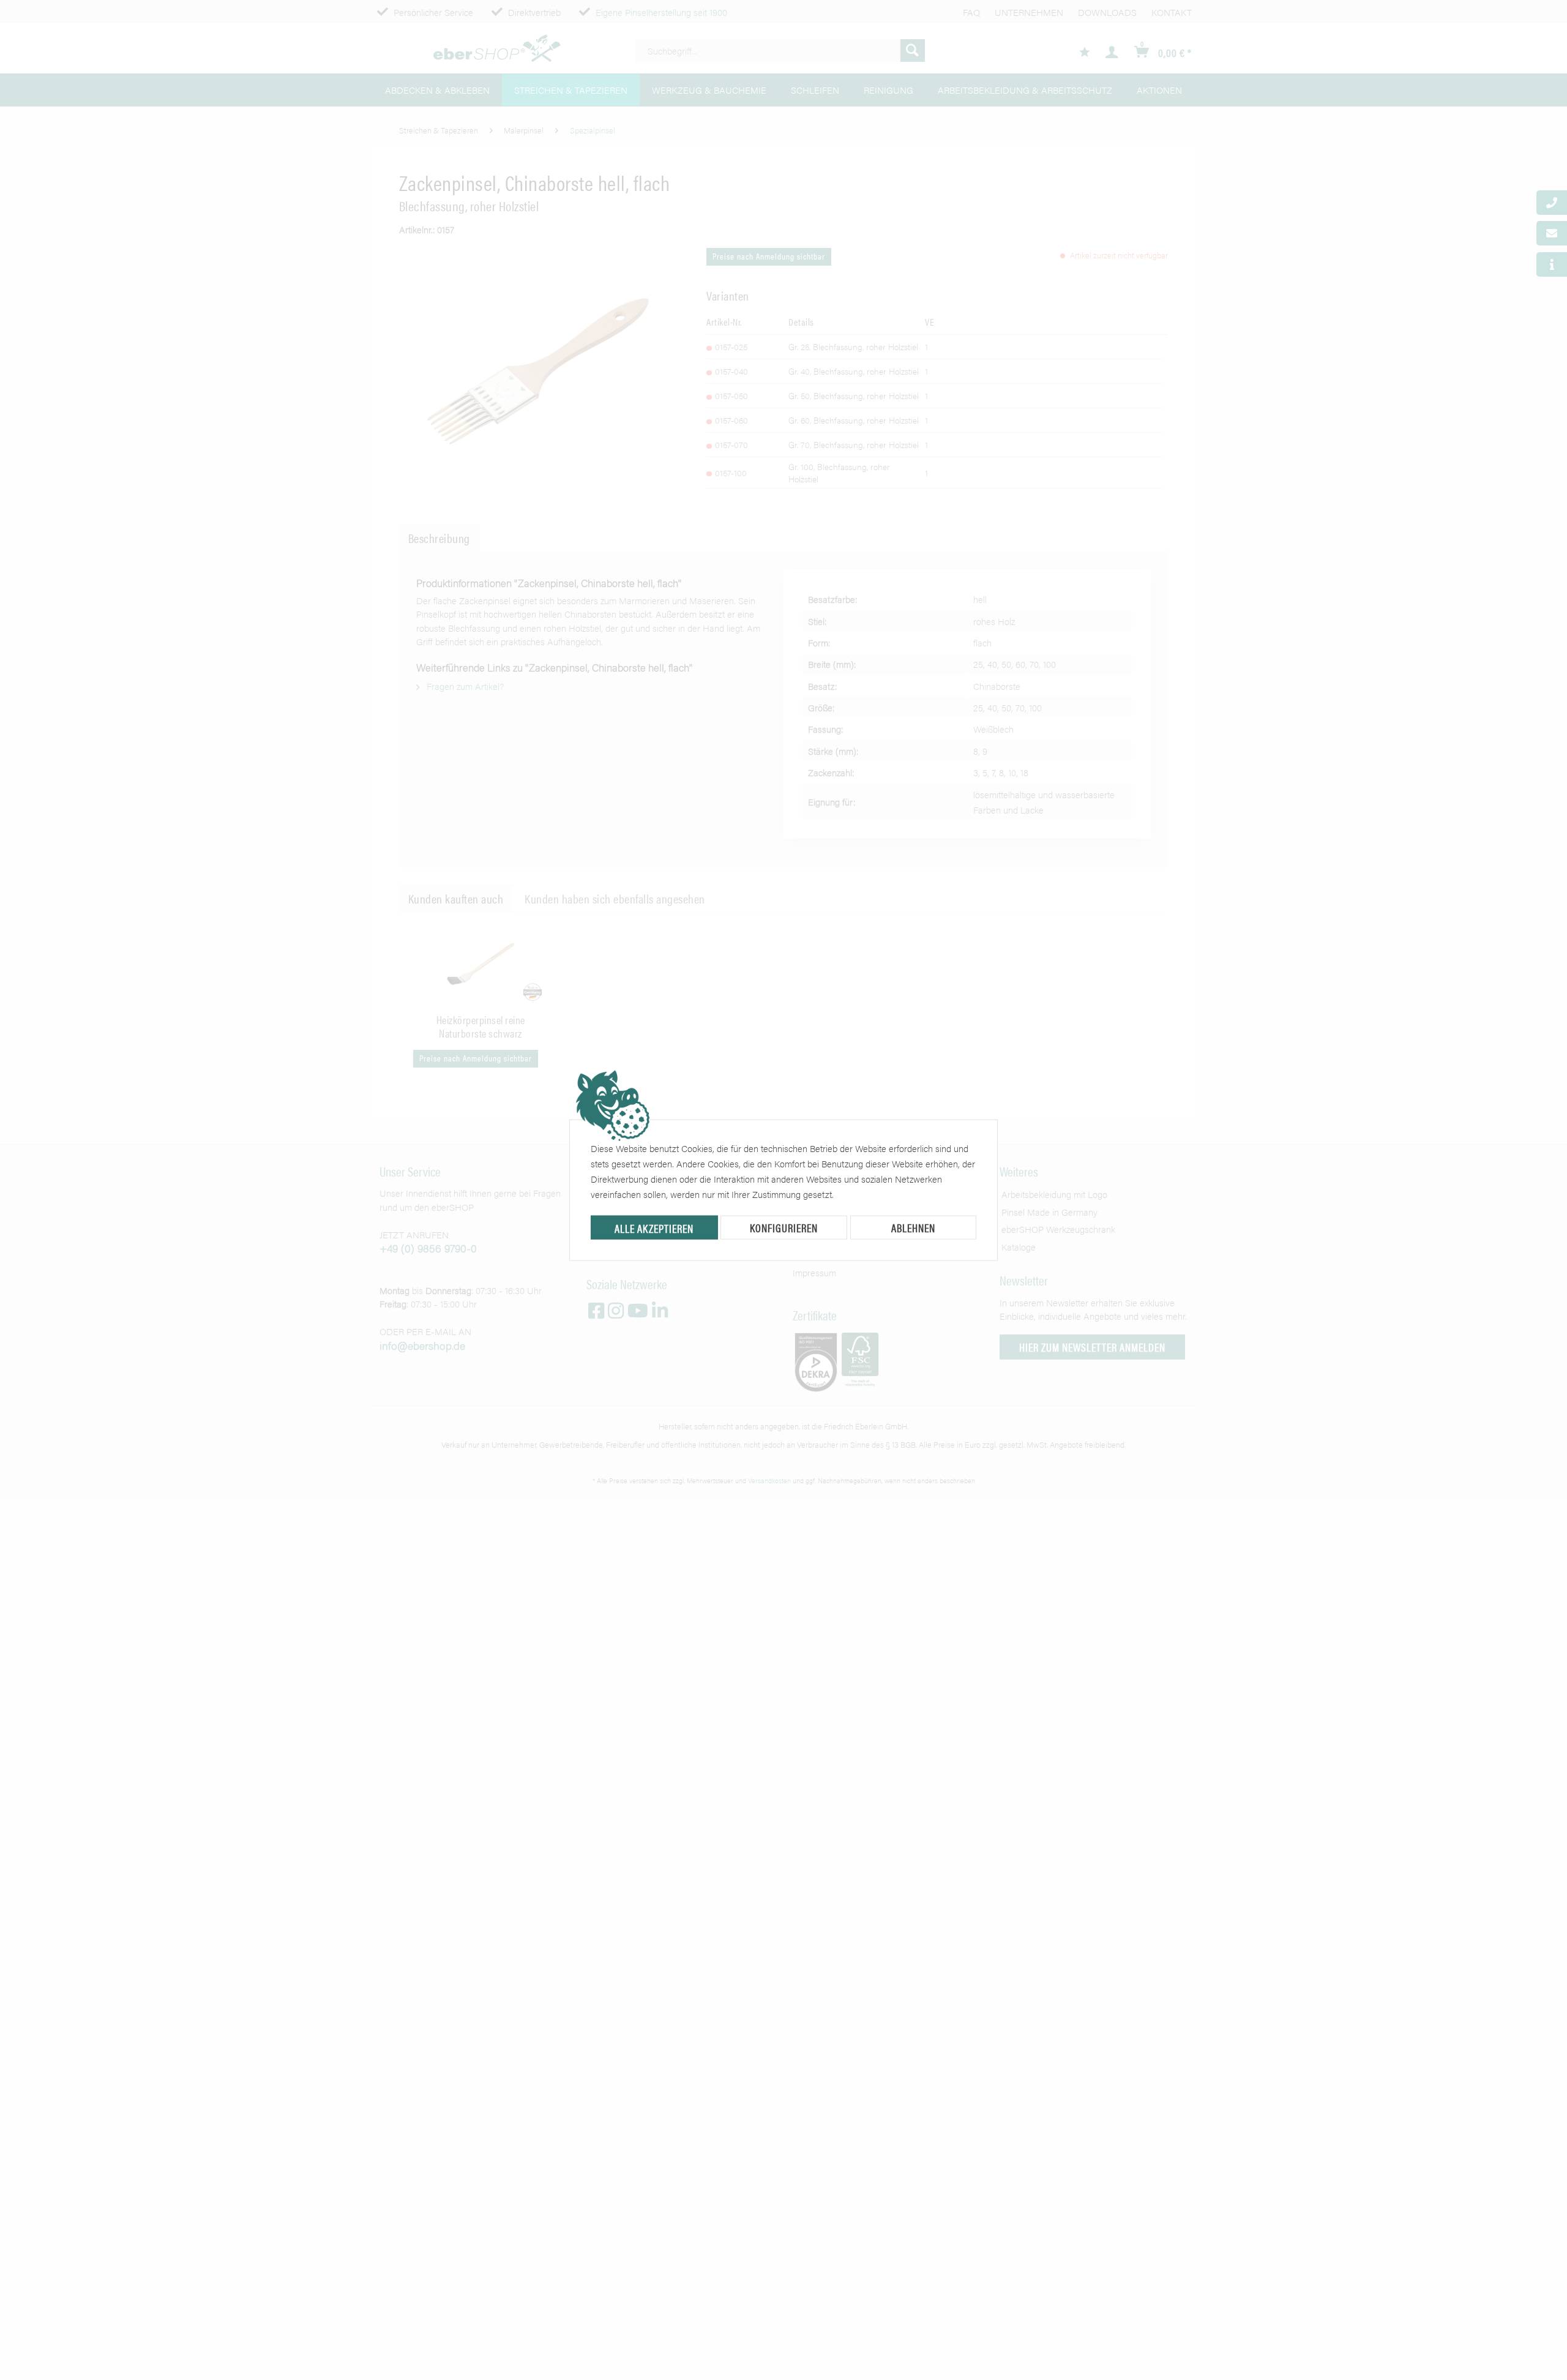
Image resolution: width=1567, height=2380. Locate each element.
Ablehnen (913, 1228)
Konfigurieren (784, 1228)
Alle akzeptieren (654, 1228)
